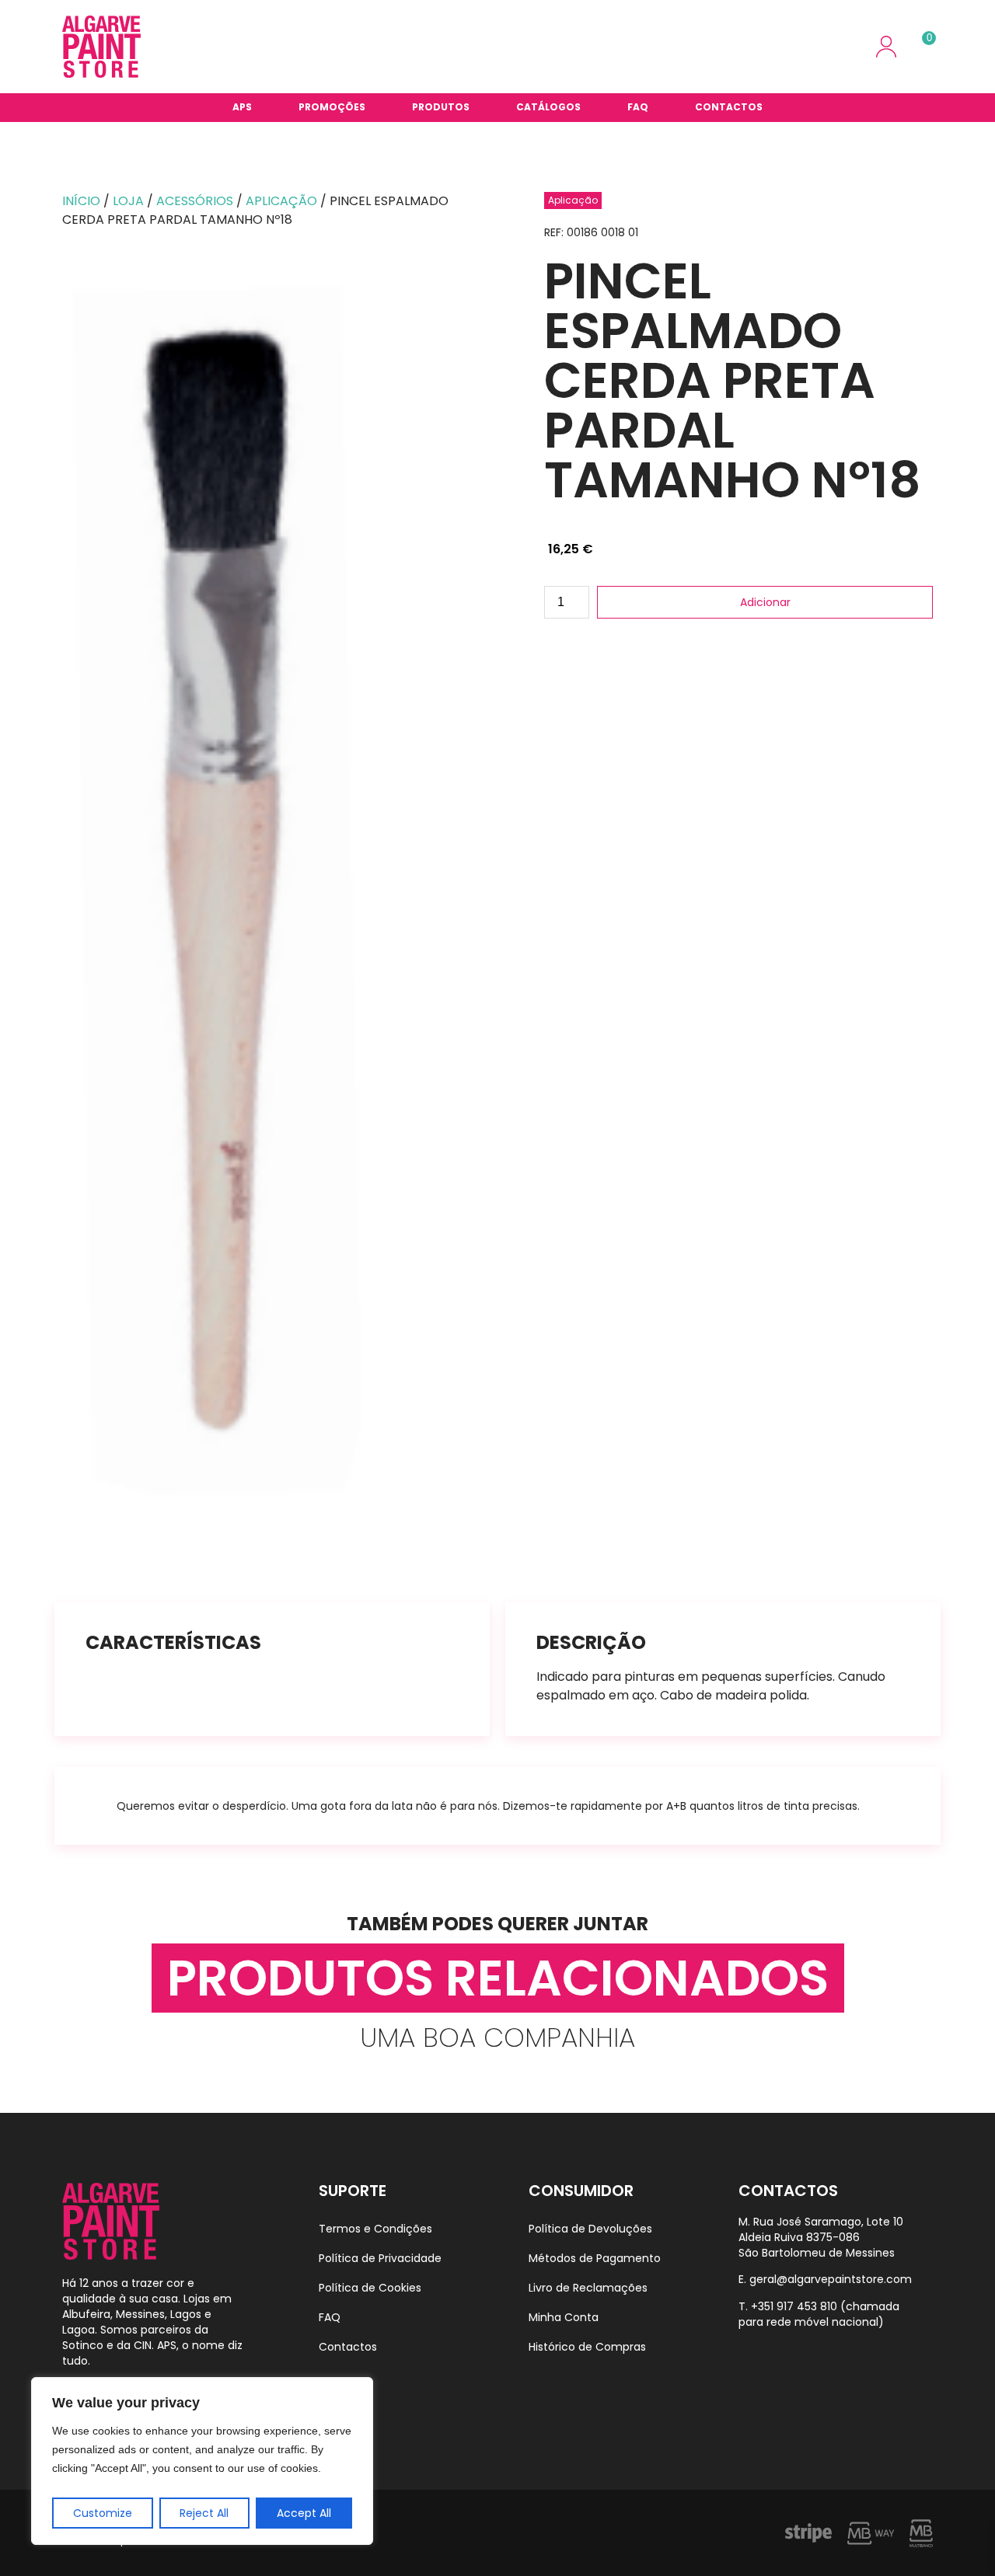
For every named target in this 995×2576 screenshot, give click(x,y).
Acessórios (195, 201)
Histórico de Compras (587, 2347)
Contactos (729, 107)
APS (242, 107)
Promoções (332, 107)
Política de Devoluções (590, 2229)
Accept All (304, 2513)
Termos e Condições (375, 2229)
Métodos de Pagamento (595, 2258)
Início (81, 201)
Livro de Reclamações (588, 2288)
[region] (202, 2461)
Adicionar (765, 602)
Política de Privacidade (380, 2258)
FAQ (638, 107)
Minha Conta (564, 2317)
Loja (128, 201)
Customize (103, 2513)
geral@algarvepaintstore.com (831, 2279)
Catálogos (548, 107)
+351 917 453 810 (794, 2306)
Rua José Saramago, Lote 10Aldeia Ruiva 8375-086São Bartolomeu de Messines (821, 2237)
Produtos (441, 107)
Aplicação (281, 201)
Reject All (204, 2513)
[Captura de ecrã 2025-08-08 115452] (276, 891)
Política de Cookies (370, 2288)
